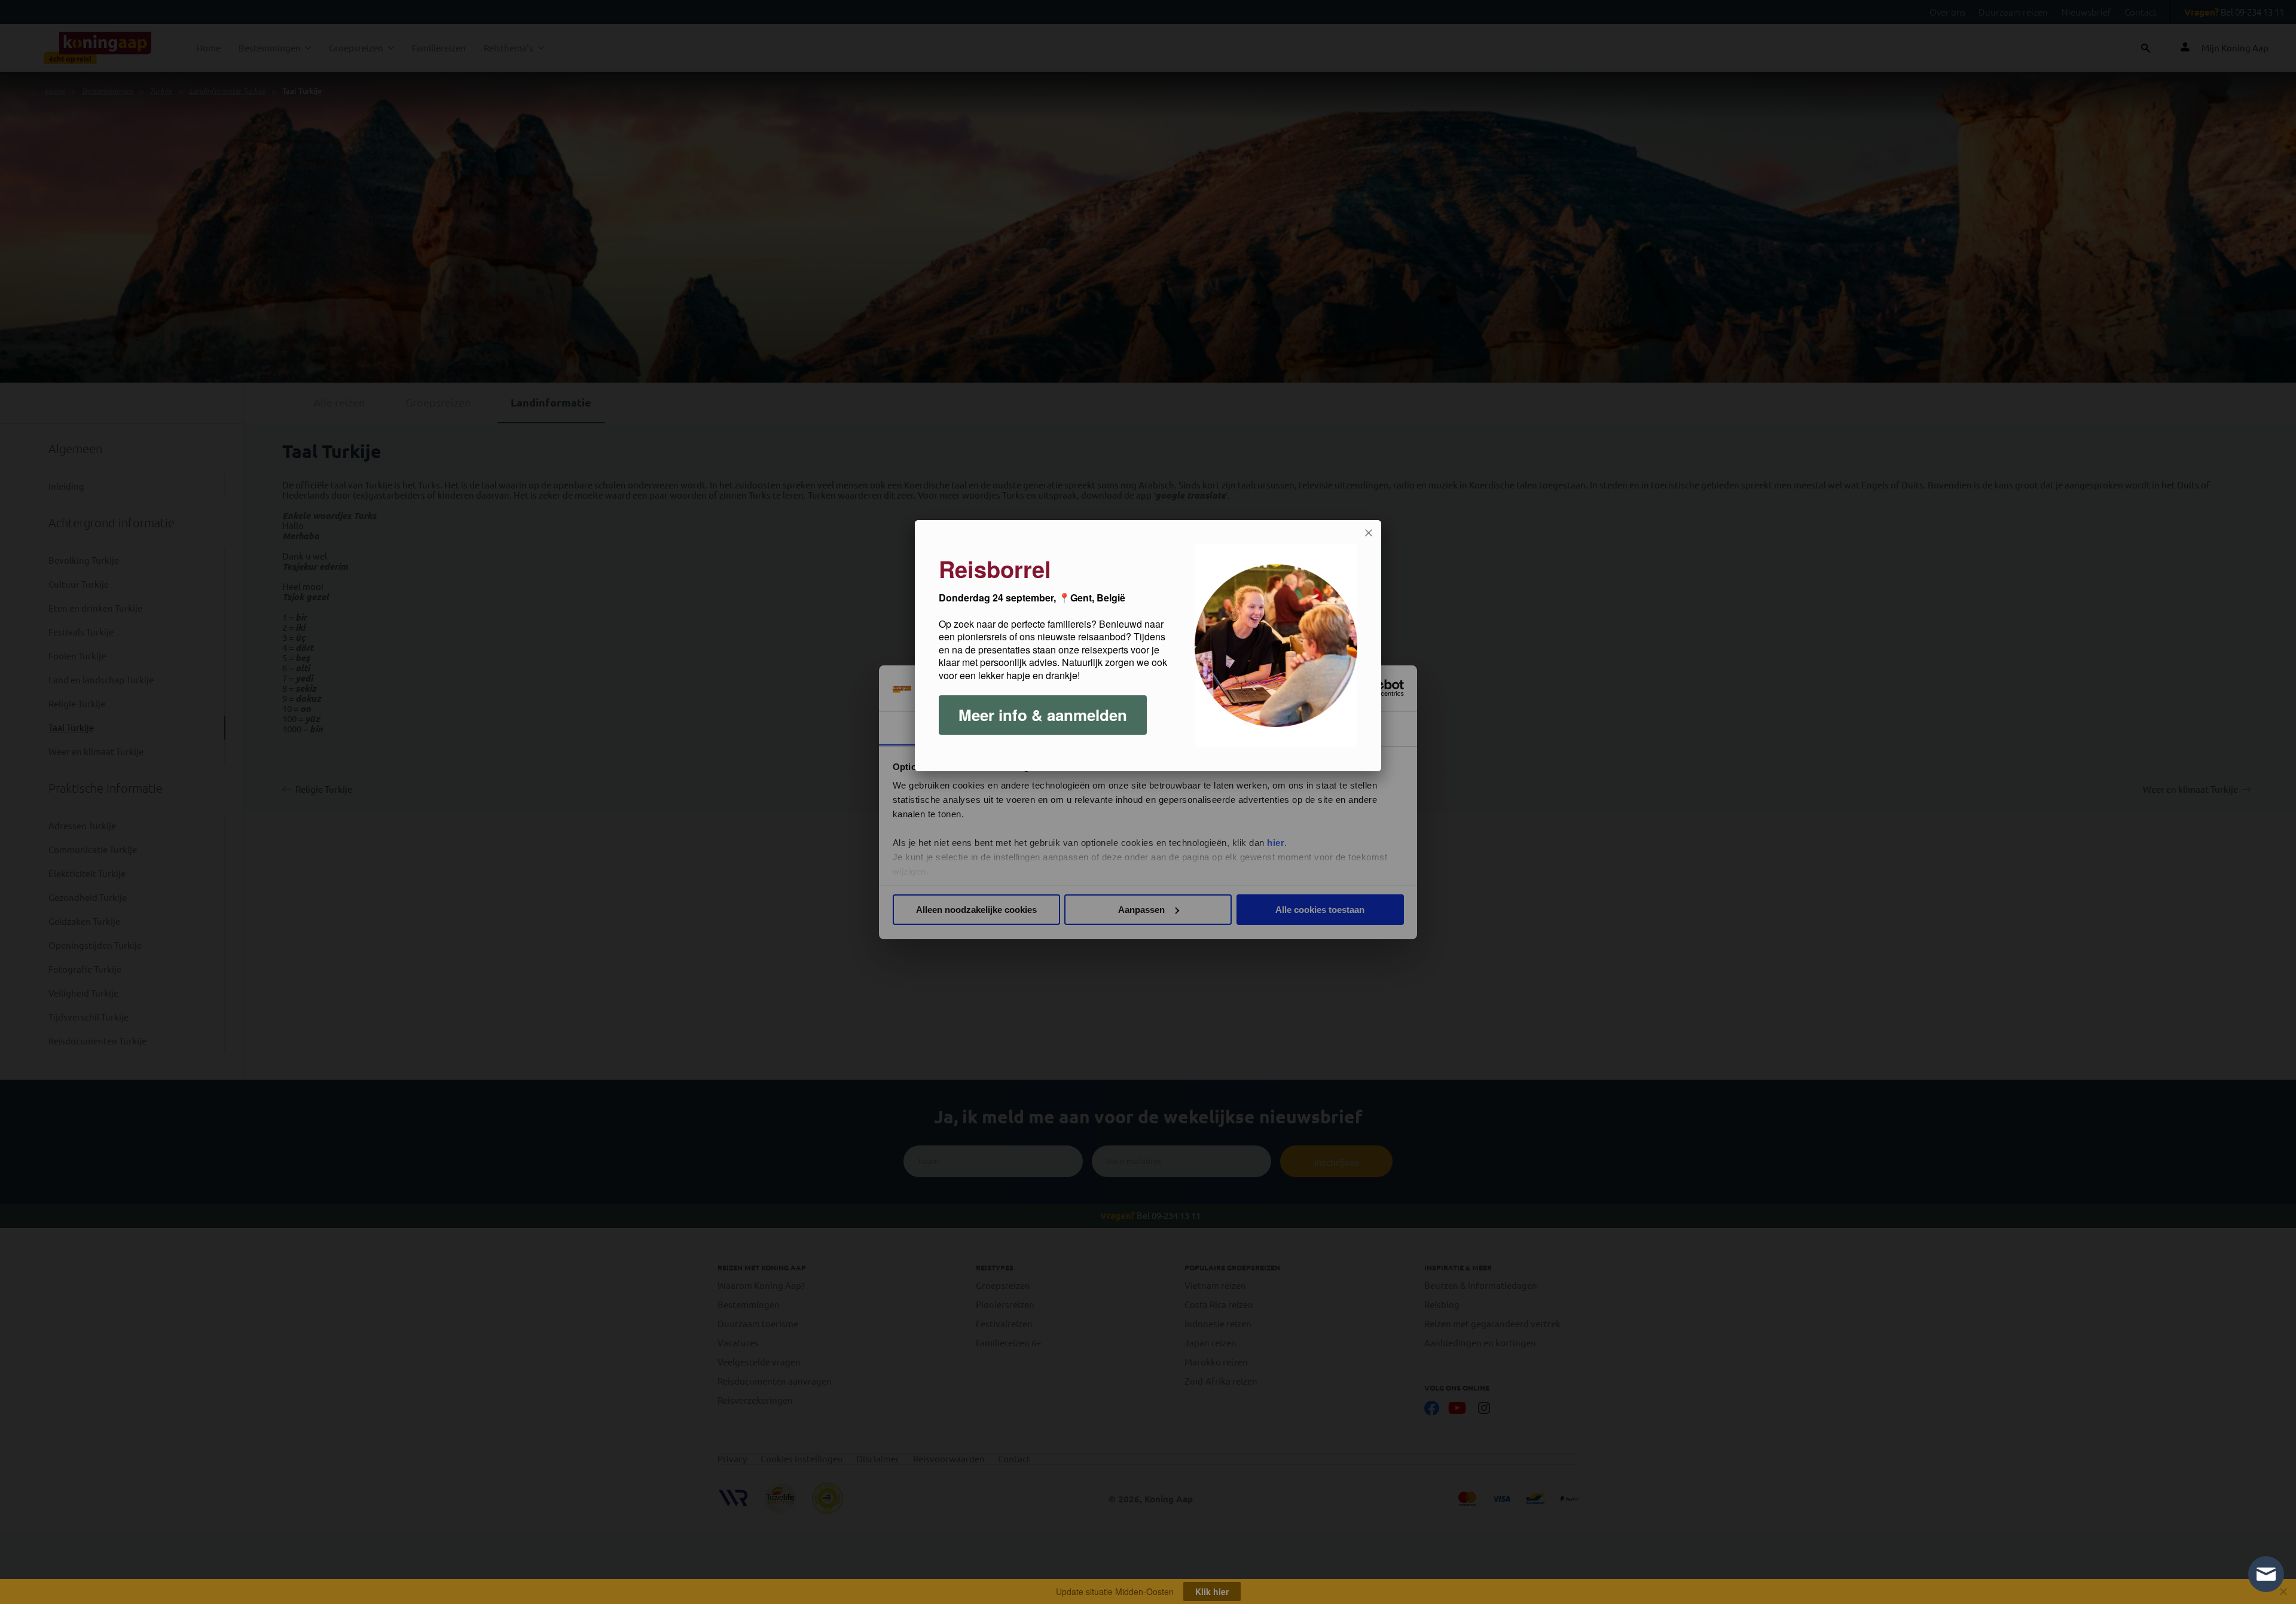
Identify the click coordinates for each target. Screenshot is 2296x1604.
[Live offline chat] (2266, 1574)
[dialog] (1148, 646)
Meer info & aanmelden (1043, 715)
